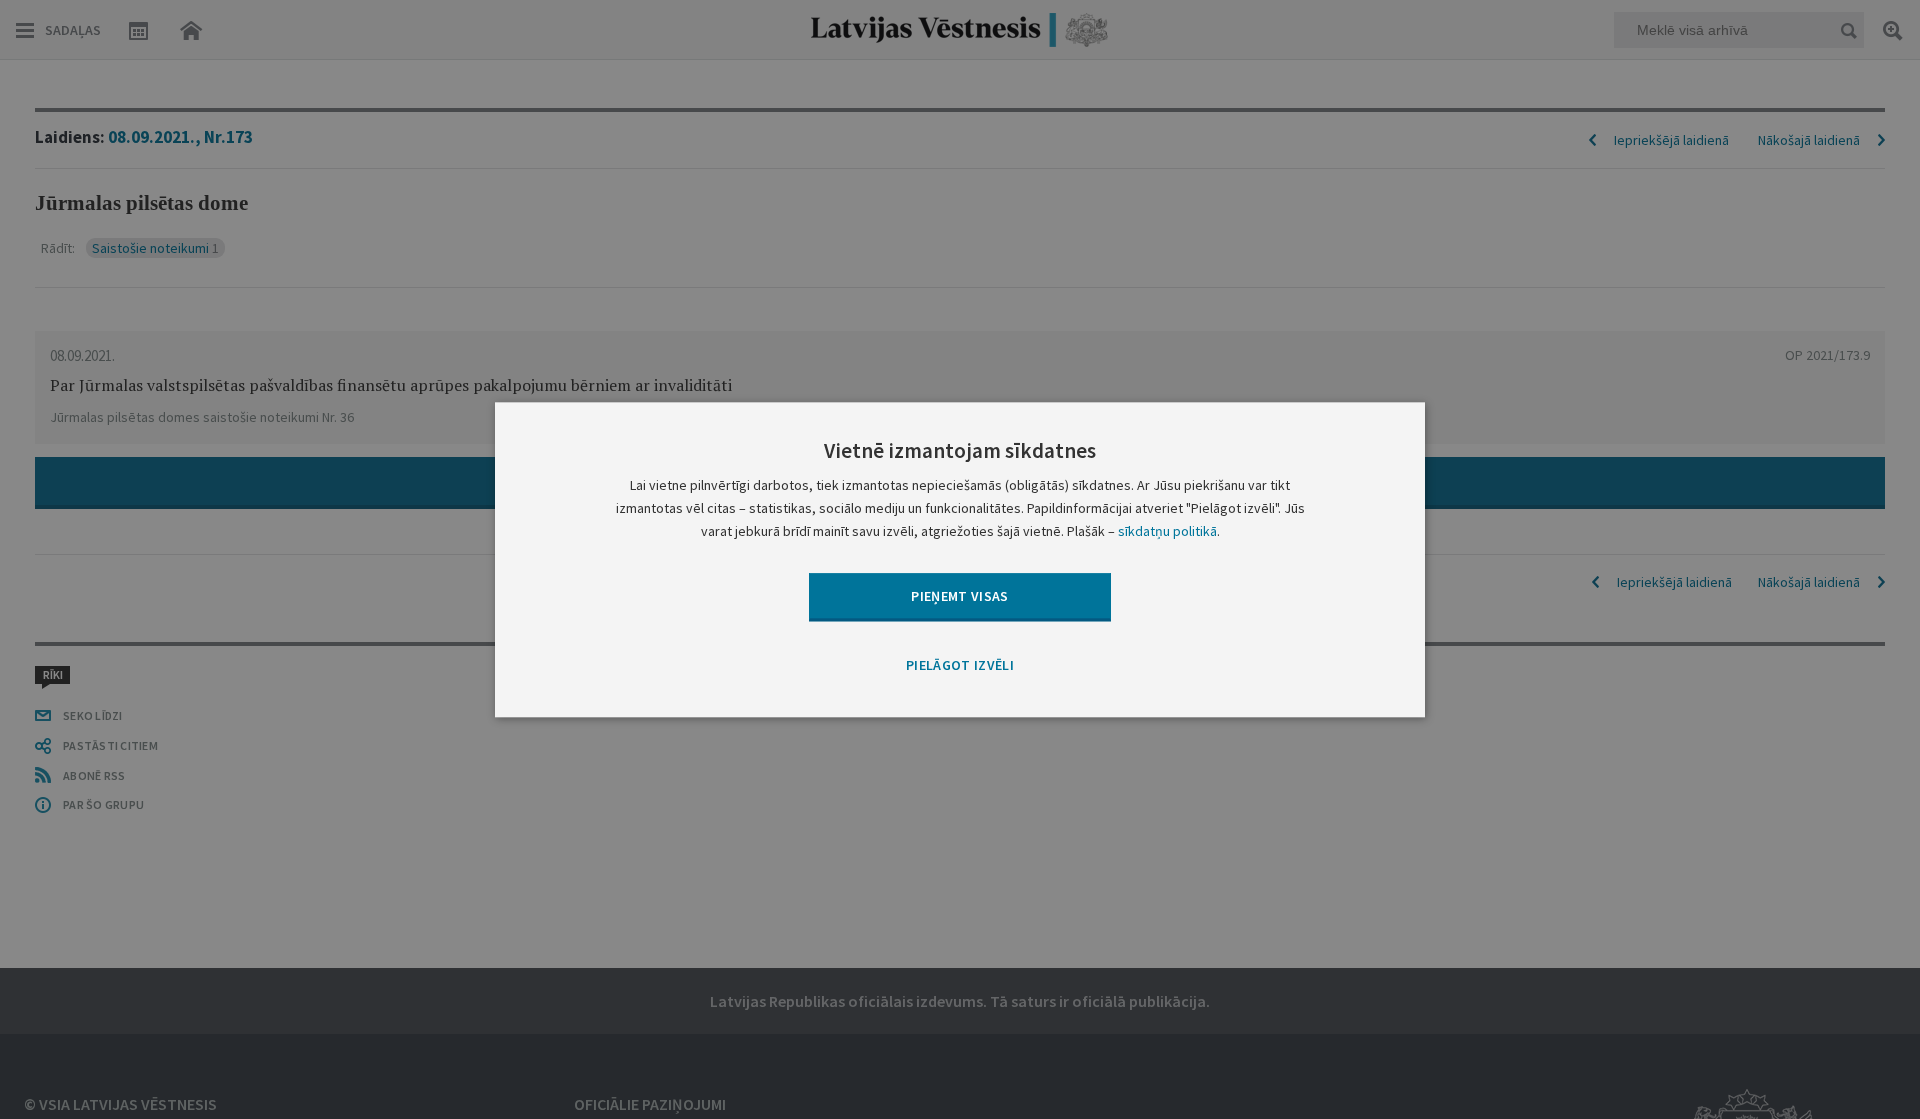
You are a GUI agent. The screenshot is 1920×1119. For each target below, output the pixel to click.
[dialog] (960, 559)
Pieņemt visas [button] (960, 596)
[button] (960, 667)
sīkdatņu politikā (1167, 531)
